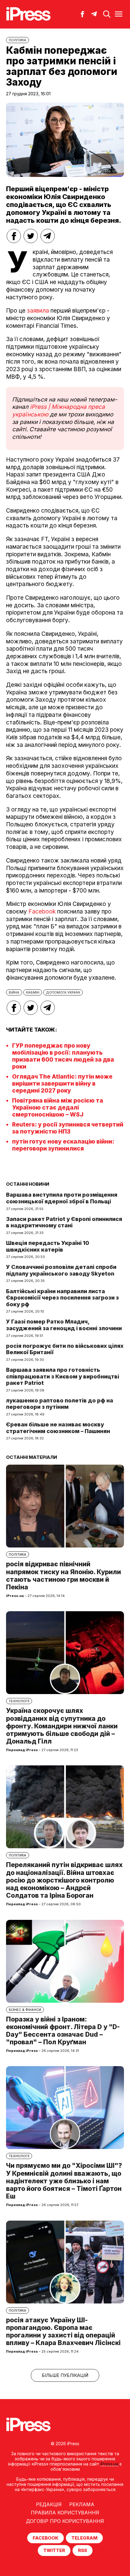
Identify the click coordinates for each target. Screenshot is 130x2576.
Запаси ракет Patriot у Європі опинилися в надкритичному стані (64, 1222)
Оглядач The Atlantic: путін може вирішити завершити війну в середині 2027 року (62, 1084)
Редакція (49, 2504)
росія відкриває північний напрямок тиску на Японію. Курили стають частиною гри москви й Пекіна (63, 1576)
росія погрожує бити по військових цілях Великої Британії (65, 1349)
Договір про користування (65, 2521)
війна (14, 992)
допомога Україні (63, 992)
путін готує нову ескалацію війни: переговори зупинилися (63, 1145)
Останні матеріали (32, 1457)
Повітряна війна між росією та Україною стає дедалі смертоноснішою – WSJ (58, 1108)
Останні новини (28, 1184)
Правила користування (65, 2513)
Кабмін (33, 992)
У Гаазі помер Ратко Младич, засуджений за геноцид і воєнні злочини (64, 1325)
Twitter (54, 2550)
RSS (83, 2550)
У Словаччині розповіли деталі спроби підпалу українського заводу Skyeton (61, 1270)
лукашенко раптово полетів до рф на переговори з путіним (60, 1404)
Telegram (84, 2538)
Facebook (42, 912)
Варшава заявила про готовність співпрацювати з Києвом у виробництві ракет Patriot (63, 1376)
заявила (38, 311)
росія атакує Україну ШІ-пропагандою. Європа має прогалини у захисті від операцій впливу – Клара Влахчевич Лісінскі (63, 2332)
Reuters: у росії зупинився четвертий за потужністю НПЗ (68, 1128)
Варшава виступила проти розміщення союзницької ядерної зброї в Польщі (62, 1198)
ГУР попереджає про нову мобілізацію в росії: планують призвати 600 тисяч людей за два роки (63, 1056)
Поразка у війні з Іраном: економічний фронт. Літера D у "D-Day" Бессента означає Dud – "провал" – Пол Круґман (63, 2031)
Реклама (82, 2504)
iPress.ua (109, 2464)
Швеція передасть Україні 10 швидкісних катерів (48, 1246)
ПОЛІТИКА (18, 40)
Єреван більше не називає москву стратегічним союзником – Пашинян (58, 1428)
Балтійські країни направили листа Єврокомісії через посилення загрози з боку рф (62, 1298)
